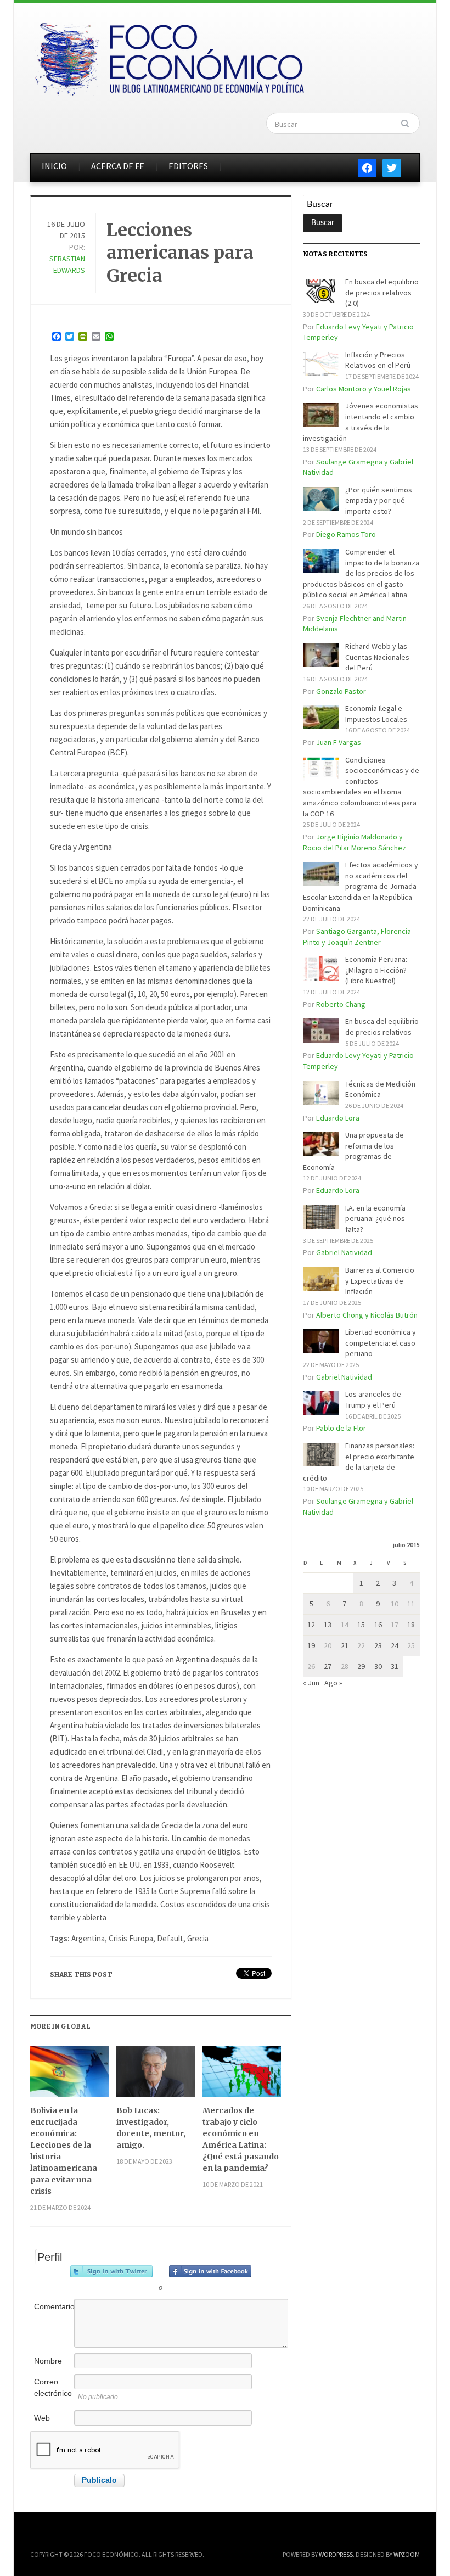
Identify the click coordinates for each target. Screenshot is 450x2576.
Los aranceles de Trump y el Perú (373, 1399)
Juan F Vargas (339, 742)
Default (170, 1938)
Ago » (333, 1683)
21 (345, 1645)
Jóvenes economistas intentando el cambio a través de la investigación (361, 422)
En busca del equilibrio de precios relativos (382, 1027)
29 (361, 1666)
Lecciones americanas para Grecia (180, 253)
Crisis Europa (131, 1938)
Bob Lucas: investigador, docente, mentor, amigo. (151, 2128)
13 (328, 1625)
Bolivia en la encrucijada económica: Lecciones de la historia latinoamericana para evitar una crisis (64, 2151)
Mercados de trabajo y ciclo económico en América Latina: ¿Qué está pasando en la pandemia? (241, 2139)
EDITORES (188, 166)
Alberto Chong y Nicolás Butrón (367, 1315)
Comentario (53, 2306)
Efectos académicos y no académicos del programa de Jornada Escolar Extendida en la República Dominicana (361, 886)
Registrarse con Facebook (210, 2271)
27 (328, 1666)
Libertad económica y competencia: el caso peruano (381, 1343)
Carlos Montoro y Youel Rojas (364, 389)
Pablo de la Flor (341, 1428)
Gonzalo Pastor (341, 691)
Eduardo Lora (338, 1118)
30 (378, 1666)
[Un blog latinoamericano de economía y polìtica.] (169, 56)
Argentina (88, 1938)
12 (311, 1625)
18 (411, 1625)
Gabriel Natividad (344, 1252)
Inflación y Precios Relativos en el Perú (378, 360)
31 (395, 1666)
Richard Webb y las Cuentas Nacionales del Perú (377, 657)
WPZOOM (407, 2554)
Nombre (48, 2361)
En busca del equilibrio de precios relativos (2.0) (382, 292)
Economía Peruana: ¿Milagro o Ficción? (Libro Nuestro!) (376, 970)
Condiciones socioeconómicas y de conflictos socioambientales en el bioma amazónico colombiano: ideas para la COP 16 (361, 787)
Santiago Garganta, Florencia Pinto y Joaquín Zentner (357, 937)
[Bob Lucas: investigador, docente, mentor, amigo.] (156, 2075)
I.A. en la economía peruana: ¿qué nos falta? (375, 1219)
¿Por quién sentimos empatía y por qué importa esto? (379, 500)
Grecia (198, 1938)
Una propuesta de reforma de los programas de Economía (353, 1151)
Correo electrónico (53, 2387)
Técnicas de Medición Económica (380, 1089)
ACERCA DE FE (118, 166)
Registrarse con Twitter (111, 2271)
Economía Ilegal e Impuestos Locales (376, 714)
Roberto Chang (341, 1004)
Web (42, 2418)
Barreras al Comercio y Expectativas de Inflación (380, 1281)
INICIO (54, 166)
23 (378, 1645)
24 (395, 1645)
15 (361, 1625)
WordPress (336, 2554)
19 (311, 1645)
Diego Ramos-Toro (346, 534)
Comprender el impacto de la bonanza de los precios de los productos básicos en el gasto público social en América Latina (361, 573)
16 (378, 1625)
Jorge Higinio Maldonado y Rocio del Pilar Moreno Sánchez (355, 842)
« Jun (311, 1683)
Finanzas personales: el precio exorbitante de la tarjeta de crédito (359, 1462)
